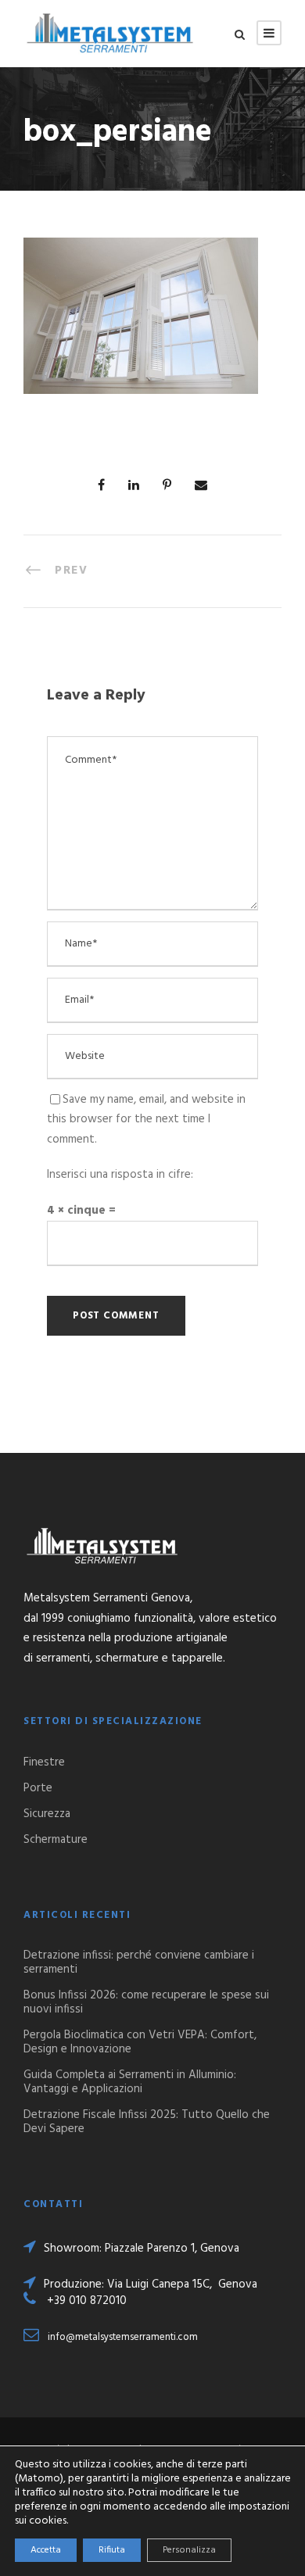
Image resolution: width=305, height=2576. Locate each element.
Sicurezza (47, 1814)
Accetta (46, 2550)
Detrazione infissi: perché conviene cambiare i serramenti (139, 1962)
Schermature (56, 1840)
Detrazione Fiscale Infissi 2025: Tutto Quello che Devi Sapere (147, 2122)
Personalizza (189, 2550)
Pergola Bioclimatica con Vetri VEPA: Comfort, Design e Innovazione (140, 2042)
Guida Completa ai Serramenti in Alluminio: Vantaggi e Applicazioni (130, 2082)
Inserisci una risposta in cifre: (120, 1175)
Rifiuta (112, 2550)
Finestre (44, 1762)
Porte (38, 1788)
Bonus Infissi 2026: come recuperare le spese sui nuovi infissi (146, 2002)
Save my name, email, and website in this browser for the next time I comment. (146, 1120)
